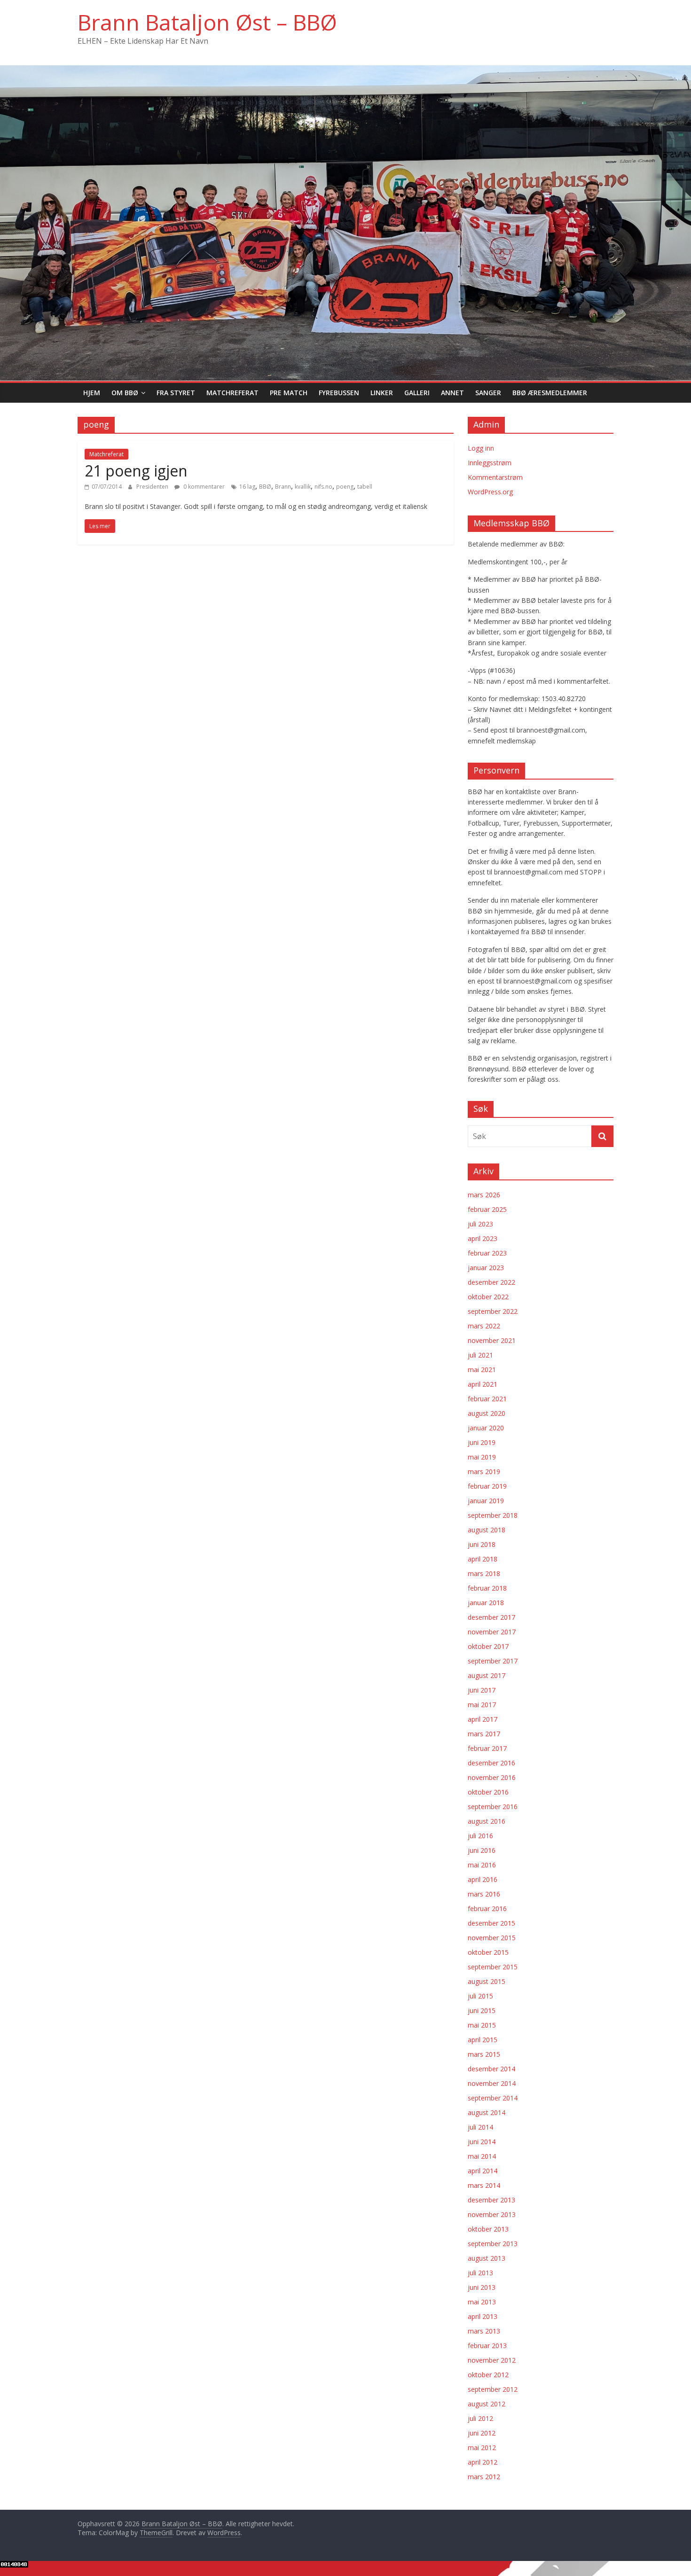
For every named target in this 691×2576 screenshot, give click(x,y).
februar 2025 (487, 1209)
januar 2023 (486, 1268)
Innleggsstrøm (490, 463)
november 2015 (492, 1938)
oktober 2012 (488, 2375)
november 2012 (492, 2360)
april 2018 (483, 1559)
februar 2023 (487, 1253)
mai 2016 (482, 1865)
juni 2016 (482, 1850)
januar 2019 (486, 1501)
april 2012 (483, 2462)
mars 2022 (484, 1326)
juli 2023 (480, 1224)
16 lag (247, 487)
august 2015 (487, 1981)
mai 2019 (482, 1457)
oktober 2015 (488, 1952)
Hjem (92, 393)
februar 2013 (487, 2346)
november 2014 (492, 2083)
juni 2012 (482, 2433)
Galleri (417, 393)
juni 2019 (482, 1442)
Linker (382, 393)
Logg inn (481, 448)
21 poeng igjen (136, 471)
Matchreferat (232, 393)
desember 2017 (491, 1617)
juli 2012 (480, 2418)
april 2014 (483, 2171)
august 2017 (487, 1675)
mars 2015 (484, 2054)
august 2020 (487, 1413)
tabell (365, 487)
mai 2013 (482, 2302)
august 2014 (487, 2112)
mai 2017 (482, 1705)
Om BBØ (125, 393)
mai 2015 (482, 2025)
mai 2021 (482, 1370)
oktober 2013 (488, 2229)
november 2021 (492, 1340)
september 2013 (493, 2244)
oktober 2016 (488, 1792)
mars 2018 (484, 1573)
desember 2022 (491, 1282)
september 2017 (493, 1661)
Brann (283, 487)
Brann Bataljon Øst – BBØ (207, 22)
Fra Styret (176, 393)
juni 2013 (482, 2287)
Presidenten (153, 487)
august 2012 (487, 2404)
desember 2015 (491, 1923)
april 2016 (483, 1879)
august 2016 (487, 1821)
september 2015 (493, 1967)
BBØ (265, 487)
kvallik (303, 487)
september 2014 (493, 2098)
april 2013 (483, 2316)
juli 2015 (480, 1996)
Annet (452, 393)
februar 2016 (487, 1909)
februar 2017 (487, 1748)
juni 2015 (482, 2010)
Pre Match (289, 393)
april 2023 (483, 1238)
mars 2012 (484, 2477)
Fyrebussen (339, 393)
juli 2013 (480, 2273)
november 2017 (492, 1632)
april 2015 (483, 2040)
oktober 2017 (488, 1646)
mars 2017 (484, 1734)
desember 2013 (491, 2200)
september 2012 (493, 2389)
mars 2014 (484, 2185)
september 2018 (493, 1515)
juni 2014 (482, 2142)
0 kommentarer (203, 487)
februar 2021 (487, 1399)
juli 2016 (480, 1836)
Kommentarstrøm (495, 477)
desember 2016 (491, 1763)
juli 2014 (480, 2127)
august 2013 (487, 2258)
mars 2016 (484, 1894)
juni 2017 (482, 1690)
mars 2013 (484, 2331)
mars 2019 (484, 1471)
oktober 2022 (488, 1297)
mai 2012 (482, 2447)
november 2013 (492, 2214)
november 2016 (492, 1777)
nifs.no (323, 487)
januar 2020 (486, 1428)
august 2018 (487, 1530)
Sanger (488, 393)
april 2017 (483, 1719)
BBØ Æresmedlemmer (550, 393)
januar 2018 (486, 1603)
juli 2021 (480, 1355)
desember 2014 (491, 2069)
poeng (345, 487)
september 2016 (493, 1807)
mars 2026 (484, 1195)
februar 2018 (487, 1588)
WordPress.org (490, 492)
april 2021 (483, 1384)
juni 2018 (482, 1544)
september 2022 (493, 1311)
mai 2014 (482, 2156)
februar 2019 (487, 1486)
